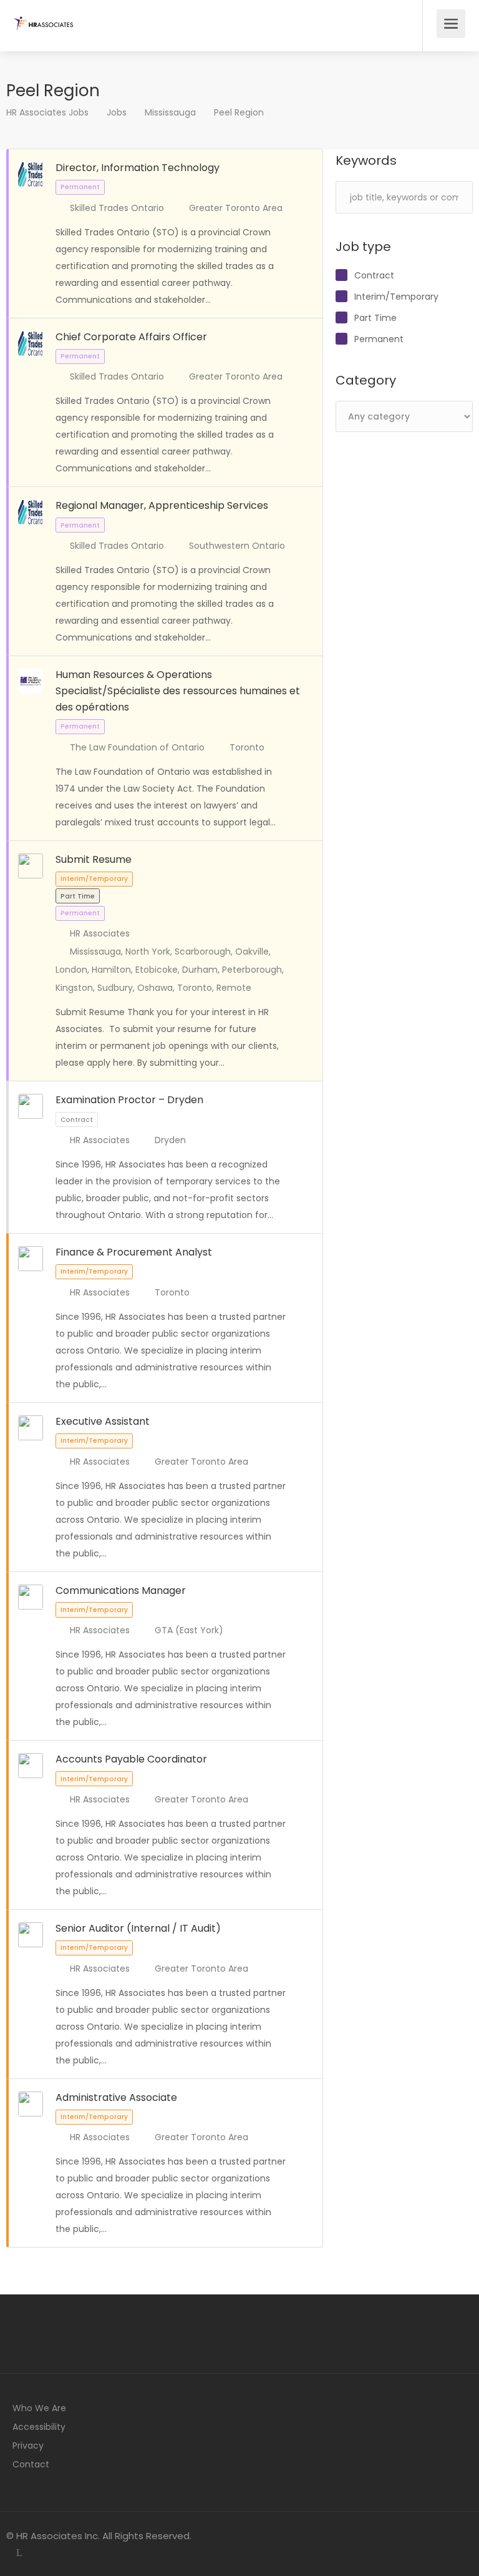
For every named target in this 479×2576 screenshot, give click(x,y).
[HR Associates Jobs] (43, 17)
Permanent (379, 339)
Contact (31, 2464)
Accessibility (39, 2427)
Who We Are (39, 2408)
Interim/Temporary (396, 297)
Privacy (28, 2446)
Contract (374, 275)
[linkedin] (19, 2553)
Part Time (375, 318)
